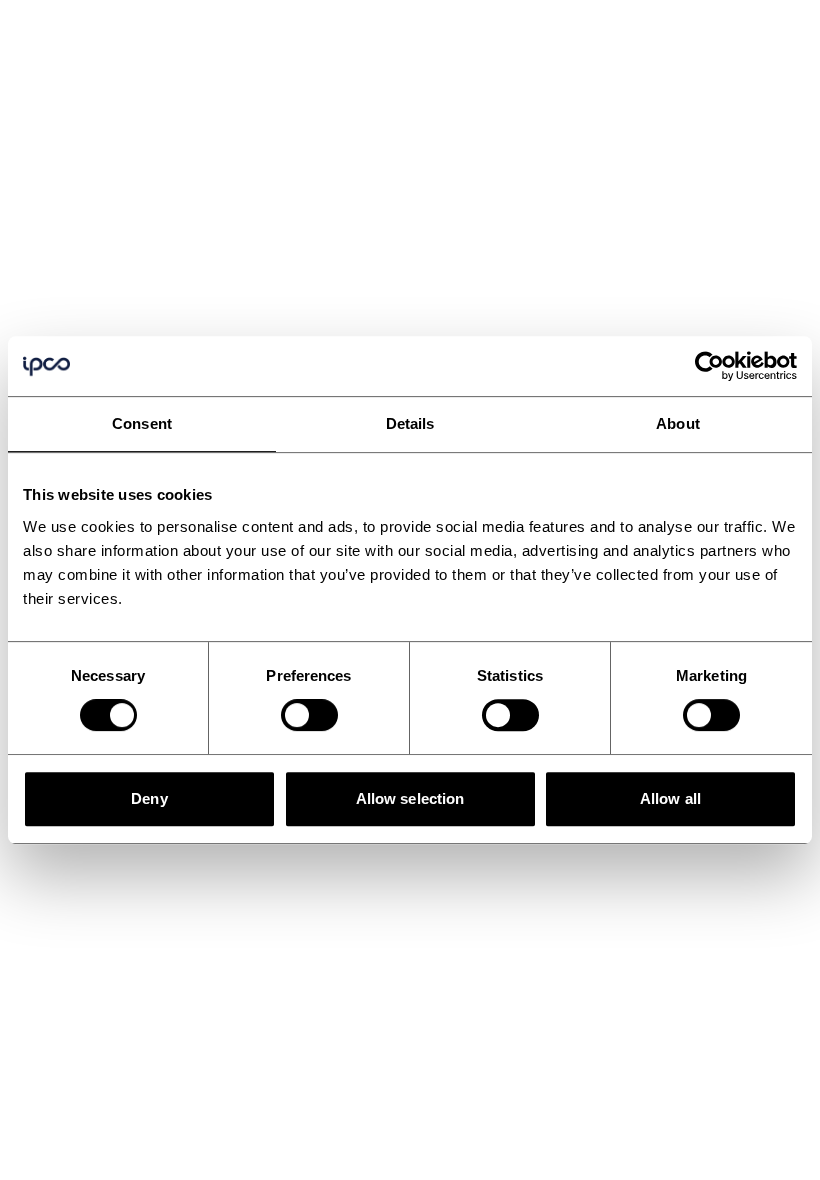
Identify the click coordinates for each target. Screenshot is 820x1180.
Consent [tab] (142, 423)
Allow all (670, 798)
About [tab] (678, 423)
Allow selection (410, 798)
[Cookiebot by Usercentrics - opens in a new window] (709, 366)
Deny (149, 798)
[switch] (309, 715)
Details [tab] (410, 423)
